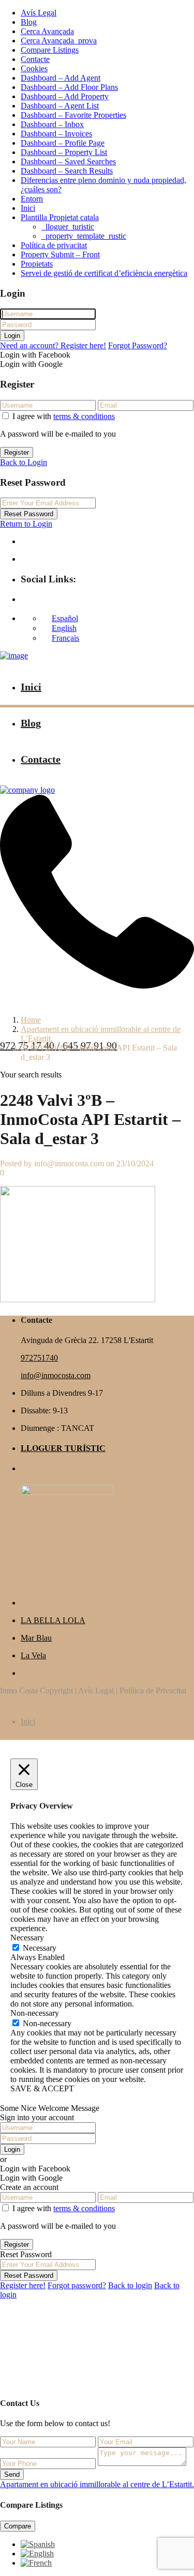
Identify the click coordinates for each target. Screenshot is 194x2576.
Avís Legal (39, 13)
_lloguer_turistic (68, 227)
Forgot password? (77, 2285)
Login (12, 336)
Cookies (34, 68)
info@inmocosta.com (56, 1375)
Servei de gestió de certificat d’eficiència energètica (104, 273)
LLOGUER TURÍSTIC (63, 1448)
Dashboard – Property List (64, 152)
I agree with (64, 416)
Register (17, 452)
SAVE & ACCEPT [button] (42, 2088)
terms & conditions (84, 416)
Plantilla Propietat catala (60, 217)
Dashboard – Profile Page (63, 143)
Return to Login (26, 524)
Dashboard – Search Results (67, 171)
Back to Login (24, 462)
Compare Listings (50, 50)
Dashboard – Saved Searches (68, 161)
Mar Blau (36, 1638)
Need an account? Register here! (53, 345)
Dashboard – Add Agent (61, 78)
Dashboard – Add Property (65, 96)
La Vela (33, 1655)
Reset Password (29, 514)
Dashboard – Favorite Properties (73, 115)
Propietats (37, 264)
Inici (28, 208)
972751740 (39, 1358)
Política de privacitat (54, 245)
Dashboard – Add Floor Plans (69, 87)
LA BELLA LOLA (53, 1620)
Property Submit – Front (60, 254)
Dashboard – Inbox (52, 124)
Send (12, 2474)
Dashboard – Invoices (56, 134)
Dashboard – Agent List (60, 106)
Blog (29, 22)
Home (31, 1020)
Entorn (32, 199)
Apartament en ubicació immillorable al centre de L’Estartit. (97, 2484)
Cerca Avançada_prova (59, 41)
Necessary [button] (27, 1938)
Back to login (130, 2285)
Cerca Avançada (47, 31)
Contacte (35, 59)
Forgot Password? (138, 345)
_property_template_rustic (84, 236)
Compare (18, 2526)
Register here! (23, 2285)
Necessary (40, 1948)
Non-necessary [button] (35, 2013)
